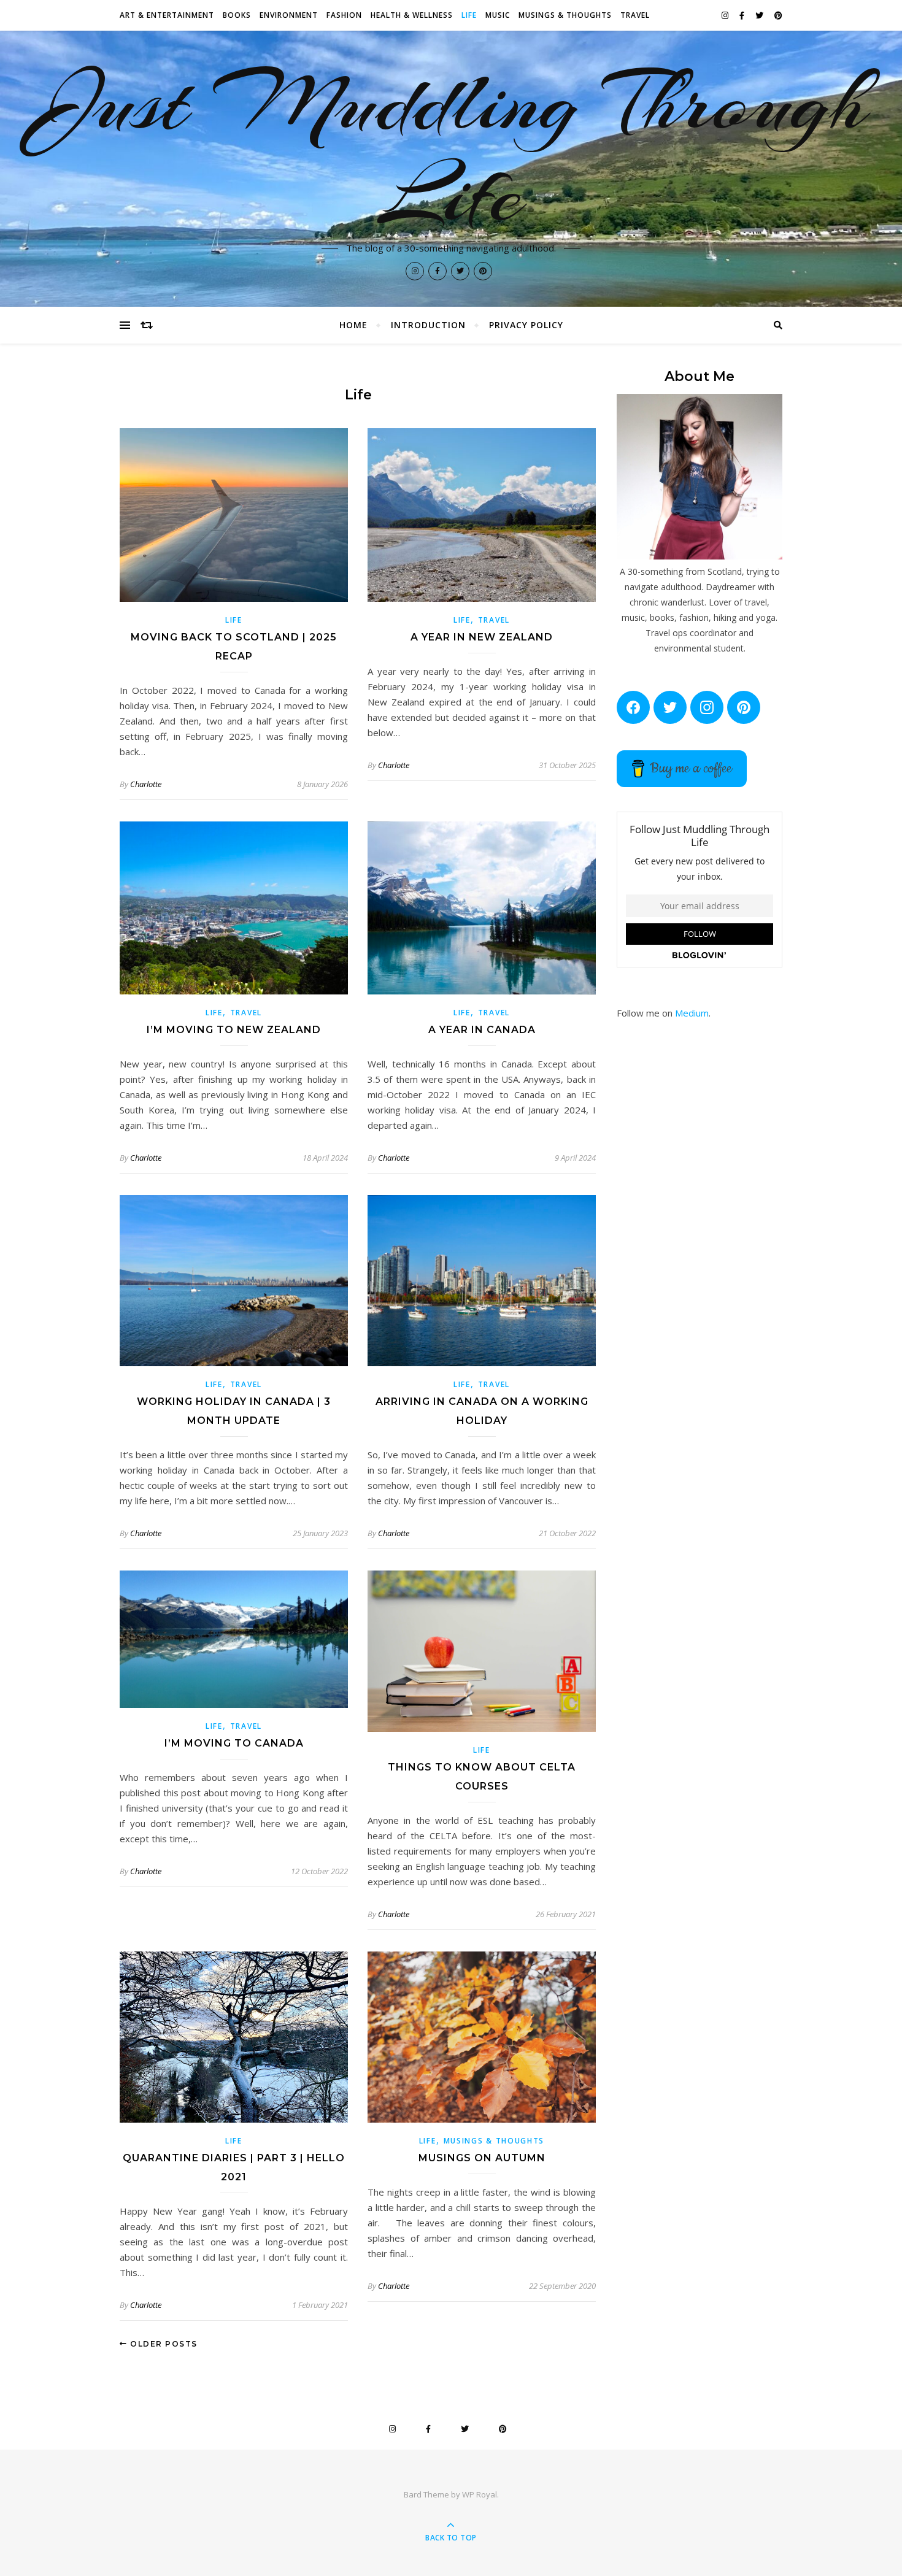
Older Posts (163, 2344)
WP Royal (480, 2494)
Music (498, 15)
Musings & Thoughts (565, 15)
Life (469, 15)
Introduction (428, 325)
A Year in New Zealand (482, 637)
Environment (289, 15)
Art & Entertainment (167, 15)
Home (353, 325)
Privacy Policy (526, 325)
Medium (692, 1013)
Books (237, 15)
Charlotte (146, 784)
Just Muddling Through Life (451, 148)
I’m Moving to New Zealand (234, 1030)
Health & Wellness (412, 15)
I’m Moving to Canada (234, 1743)
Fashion (344, 15)
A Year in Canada (482, 1030)
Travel (635, 15)
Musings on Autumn (482, 2158)
